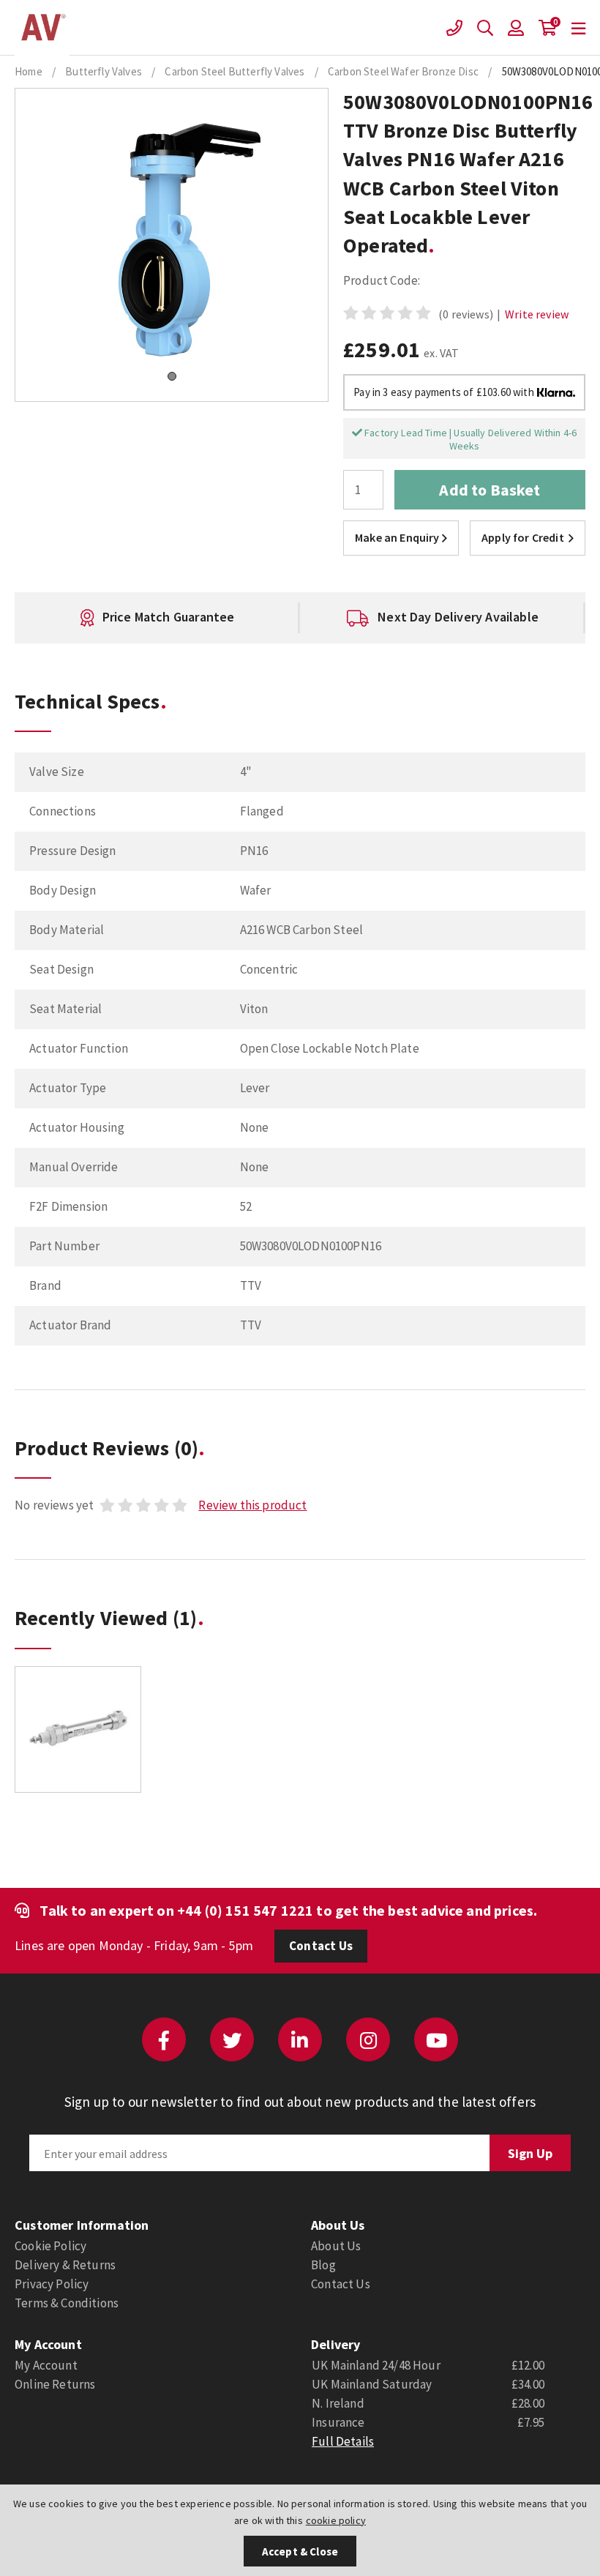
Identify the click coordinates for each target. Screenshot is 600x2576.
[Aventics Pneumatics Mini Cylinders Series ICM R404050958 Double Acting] (78, 1729)
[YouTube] (436, 2039)
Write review (537, 314)
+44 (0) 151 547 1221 (245, 1910)
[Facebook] (164, 2039)
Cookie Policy (50, 2246)
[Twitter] (232, 2039)
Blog (323, 2265)
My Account (46, 2365)
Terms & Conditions (67, 2303)
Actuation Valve (42, 28)
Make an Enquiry (397, 537)
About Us (336, 2246)
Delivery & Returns (65, 2265)
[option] (227, 618)
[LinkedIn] (300, 2039)
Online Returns (55, 2384)
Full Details (343, 2441)
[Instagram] (368, 2039)
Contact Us (321, 1946)
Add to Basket (490, 490)
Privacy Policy (52, 2284)
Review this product (252, 1505)
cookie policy (336, 2520)
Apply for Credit (523, 537)
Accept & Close (300, 2551)
